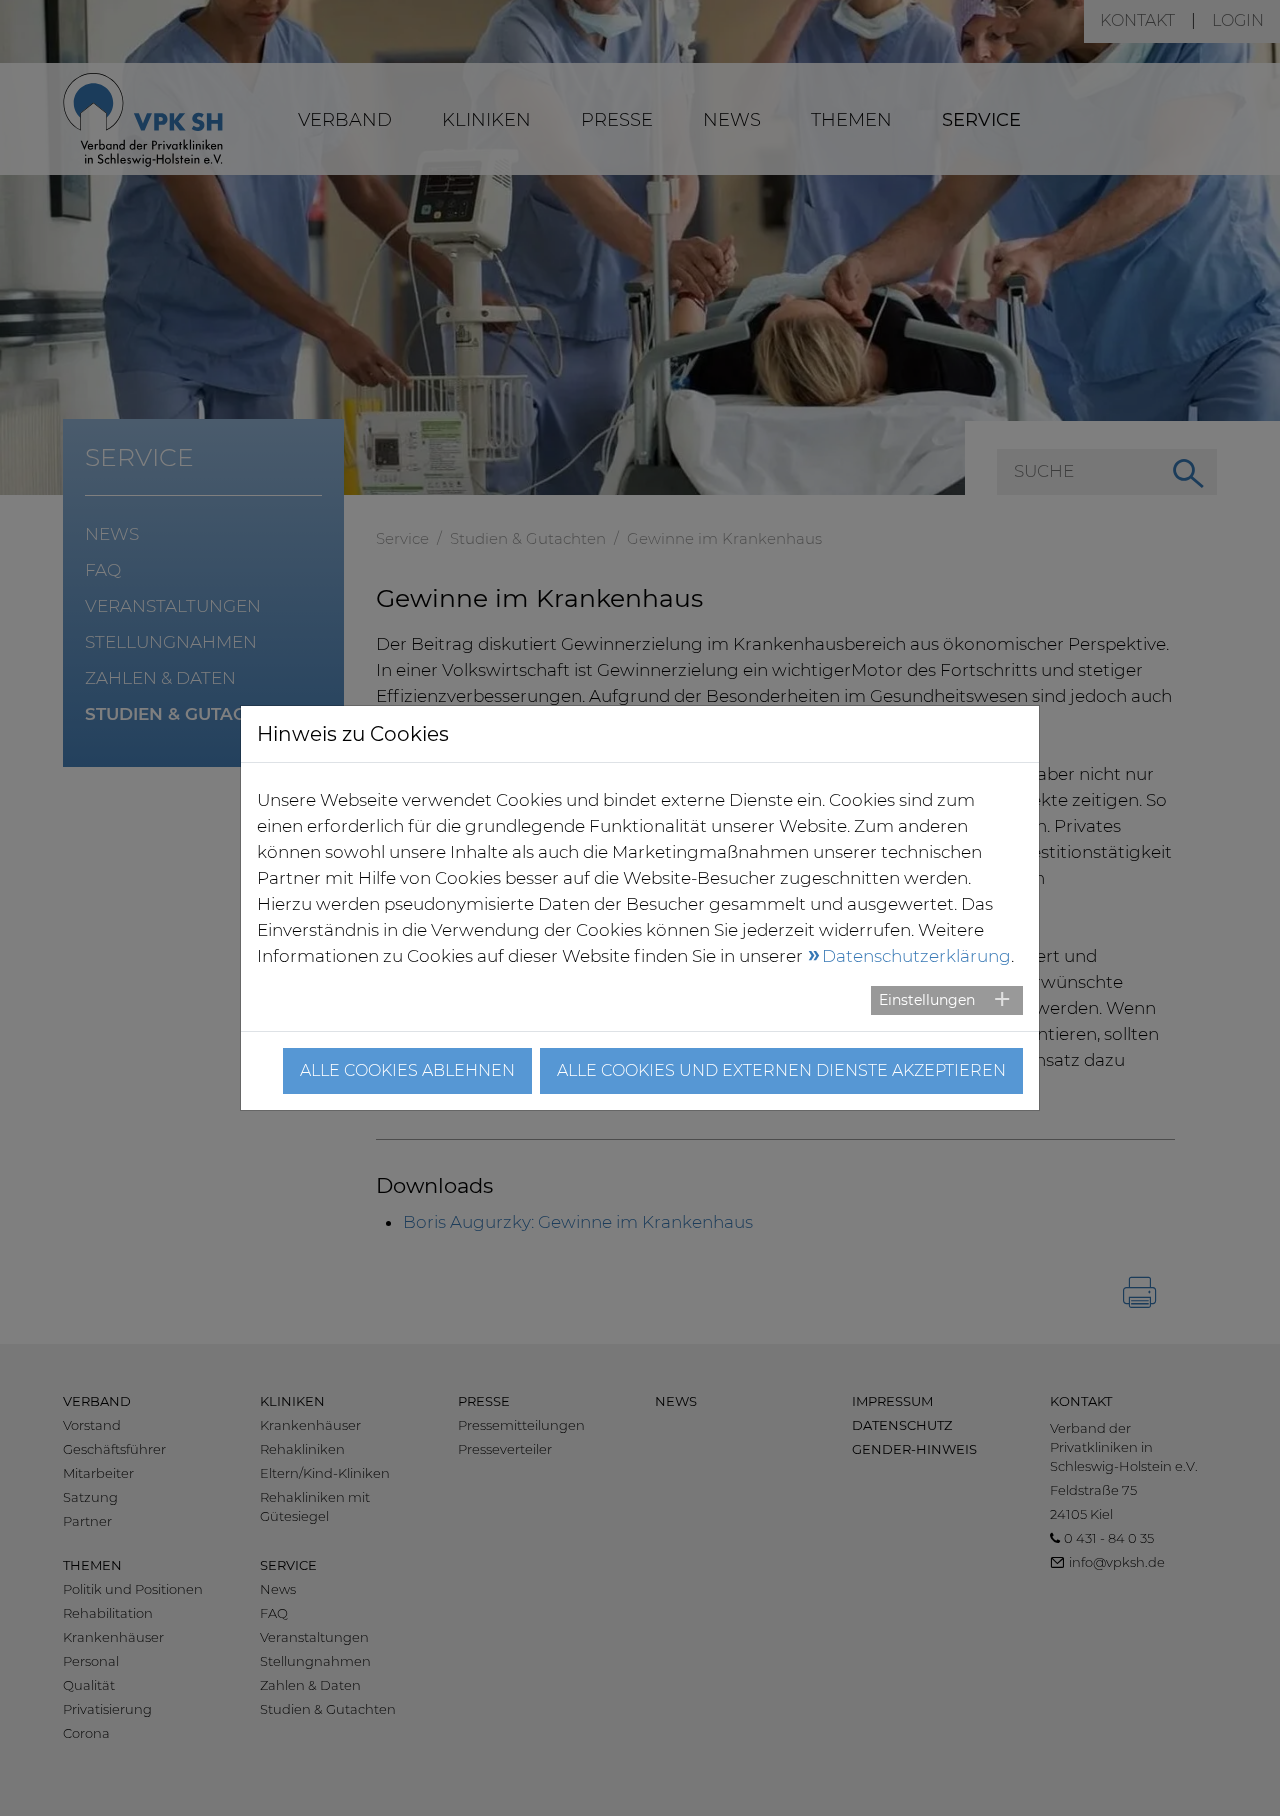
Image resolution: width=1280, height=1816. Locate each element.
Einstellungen (927, 1000)
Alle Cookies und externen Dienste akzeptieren (781, 1070)
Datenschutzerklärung (916, 956)
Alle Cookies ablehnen (407, 1070)
